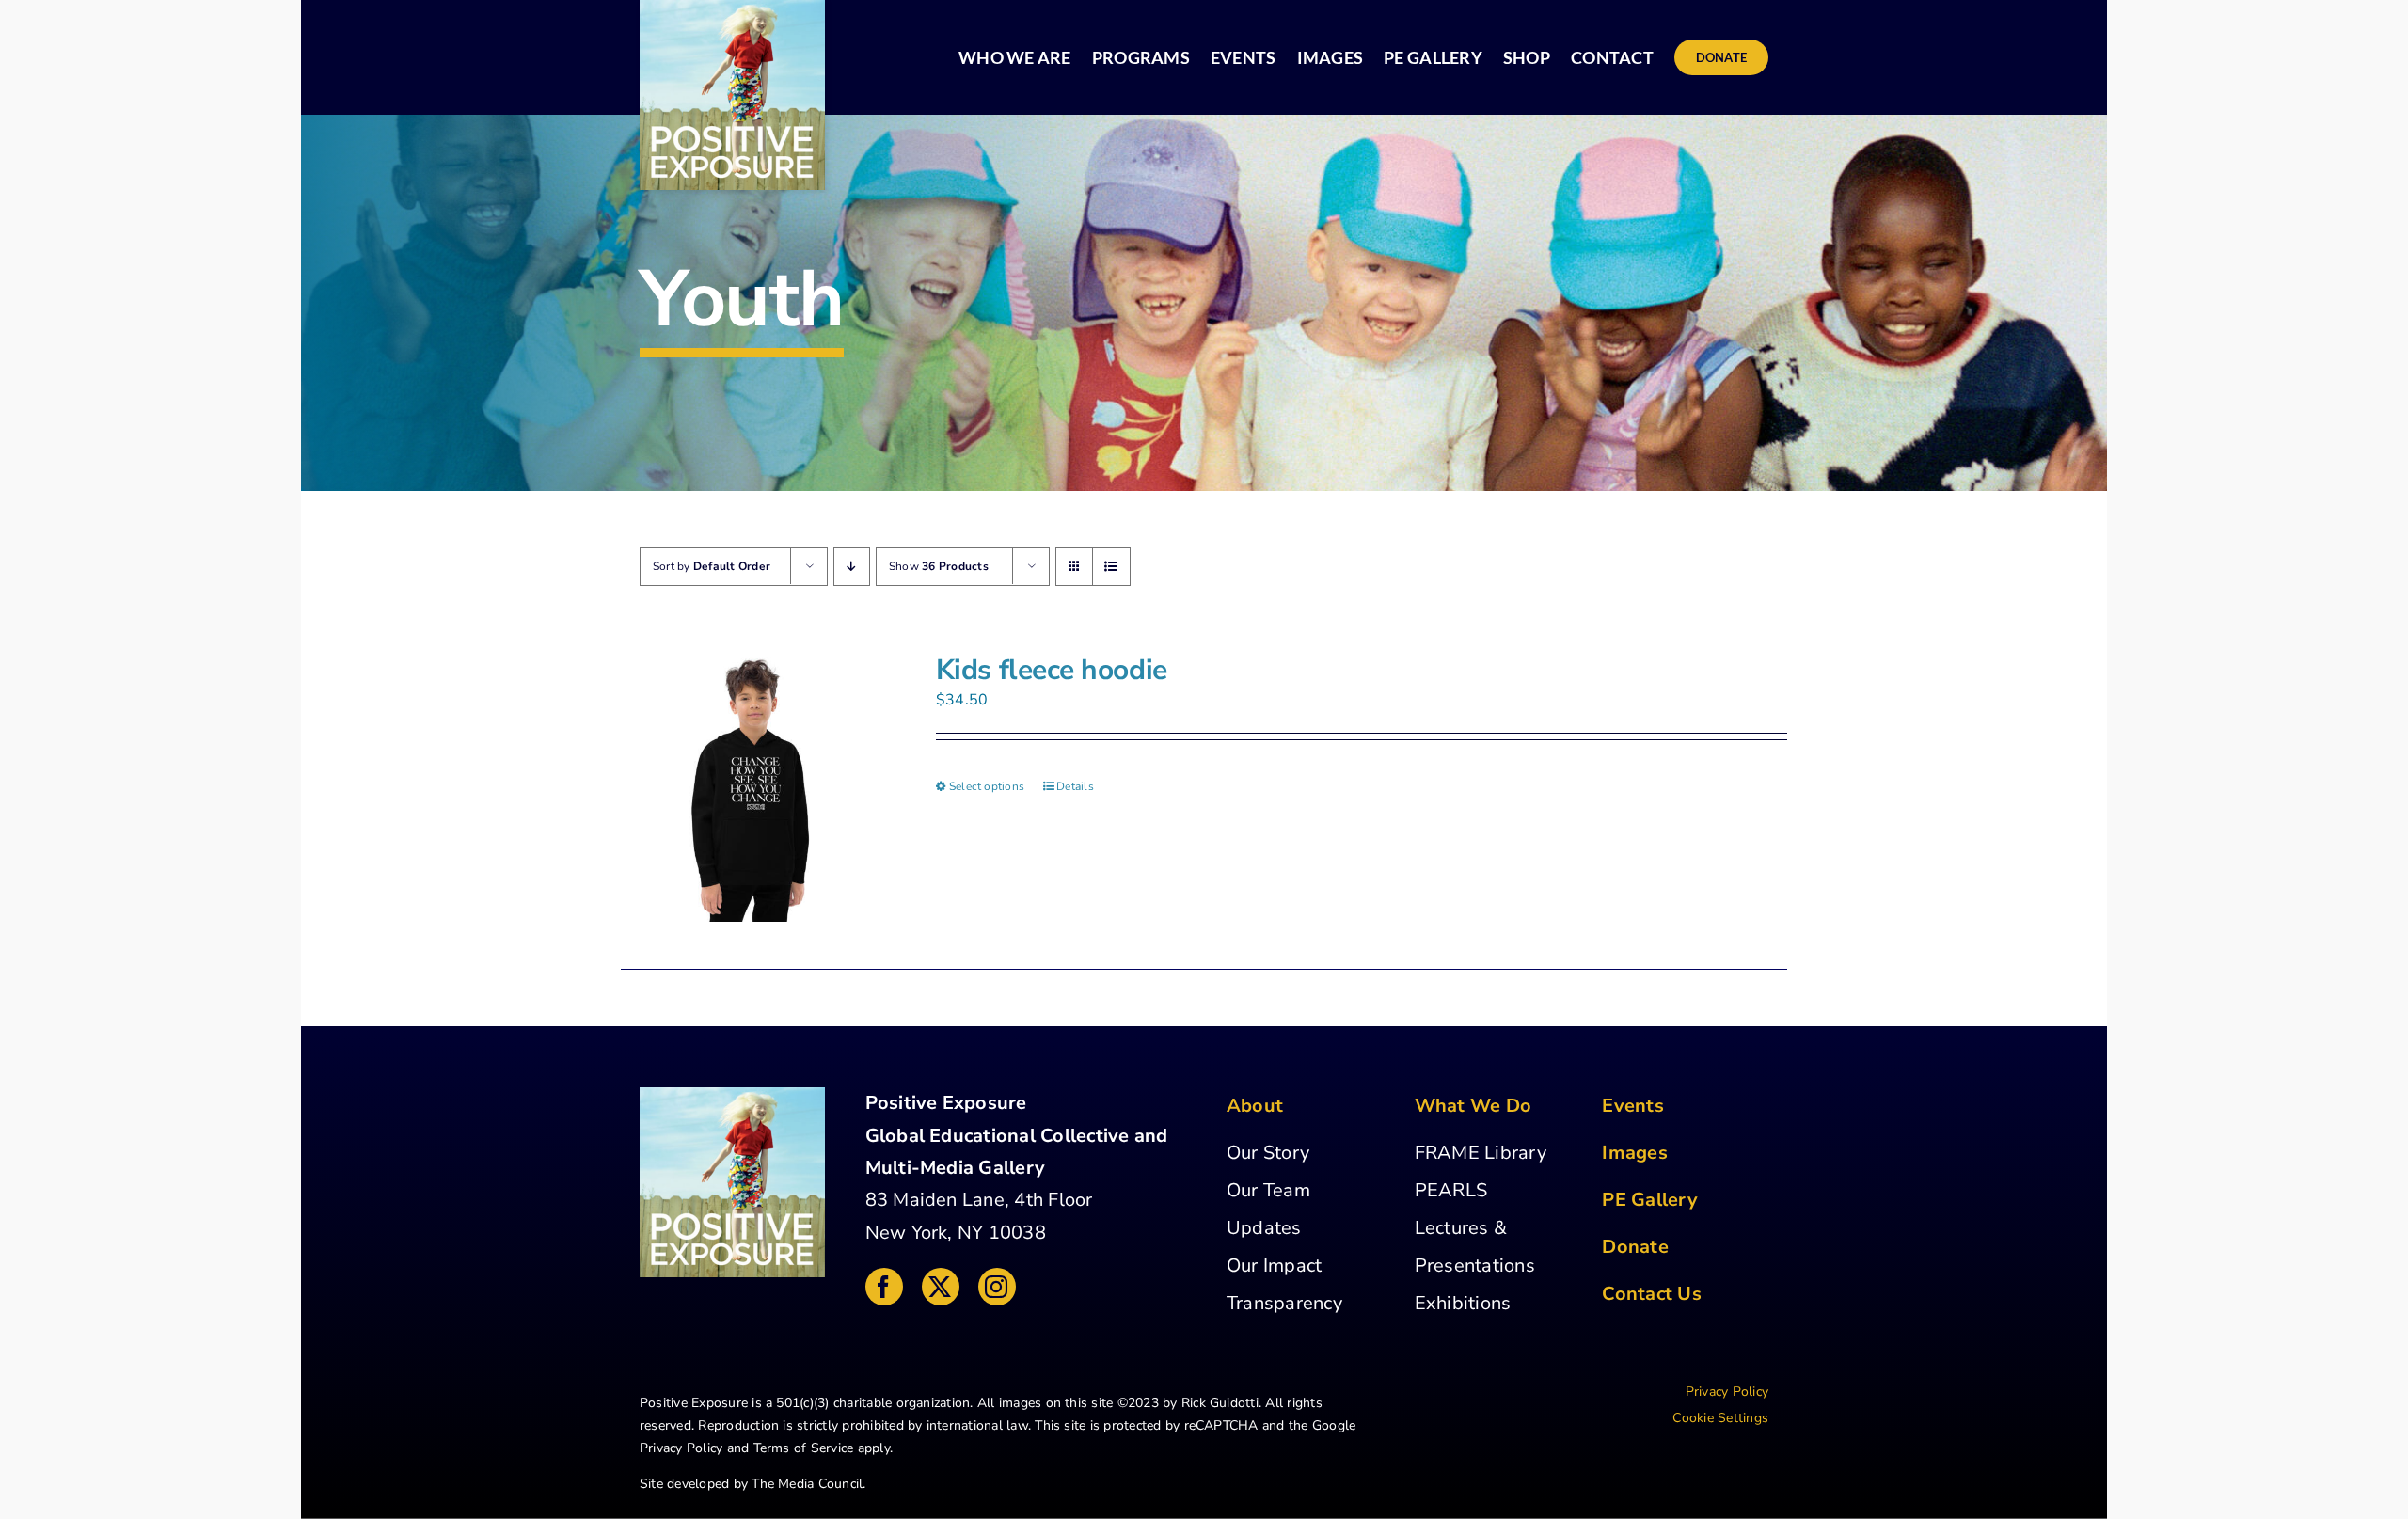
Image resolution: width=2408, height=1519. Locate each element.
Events (1632, 1106)
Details (1075, 786)
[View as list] (1111, 567)
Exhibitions (1463, 1303)
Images (1634, 1153)
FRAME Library (1481, 1153)
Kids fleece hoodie (1052, 670)
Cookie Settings (1720, 1418)
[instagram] (997, 1287)
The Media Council (807, 1484)
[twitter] (941, 1287)
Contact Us (1651, 1294)
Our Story (1268, 1153)
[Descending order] (852, 567)
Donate (1635, 1247)
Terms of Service (804, 1448)
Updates (1264, 1228)
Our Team (1268, 1190)
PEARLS (1451, 1190)
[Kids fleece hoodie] (755, 788)
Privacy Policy (681, 1448)
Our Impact (1274, 1266)
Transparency (1284, 1303)
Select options (987, 786)
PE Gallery (1649, 1200)
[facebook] (884, 1287)
